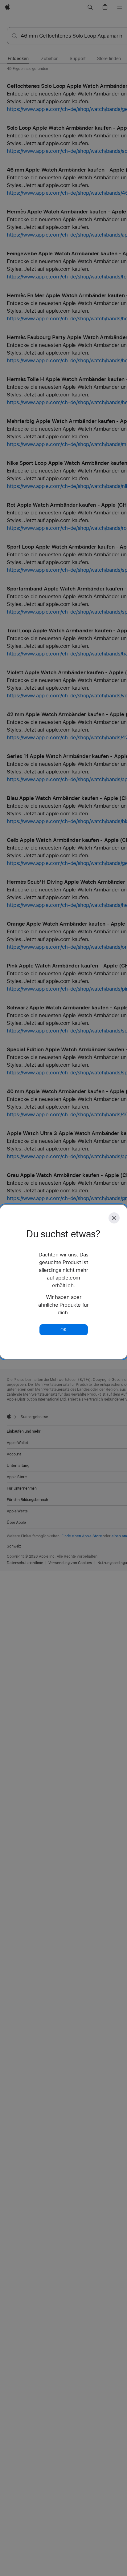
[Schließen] (114, 1218)
